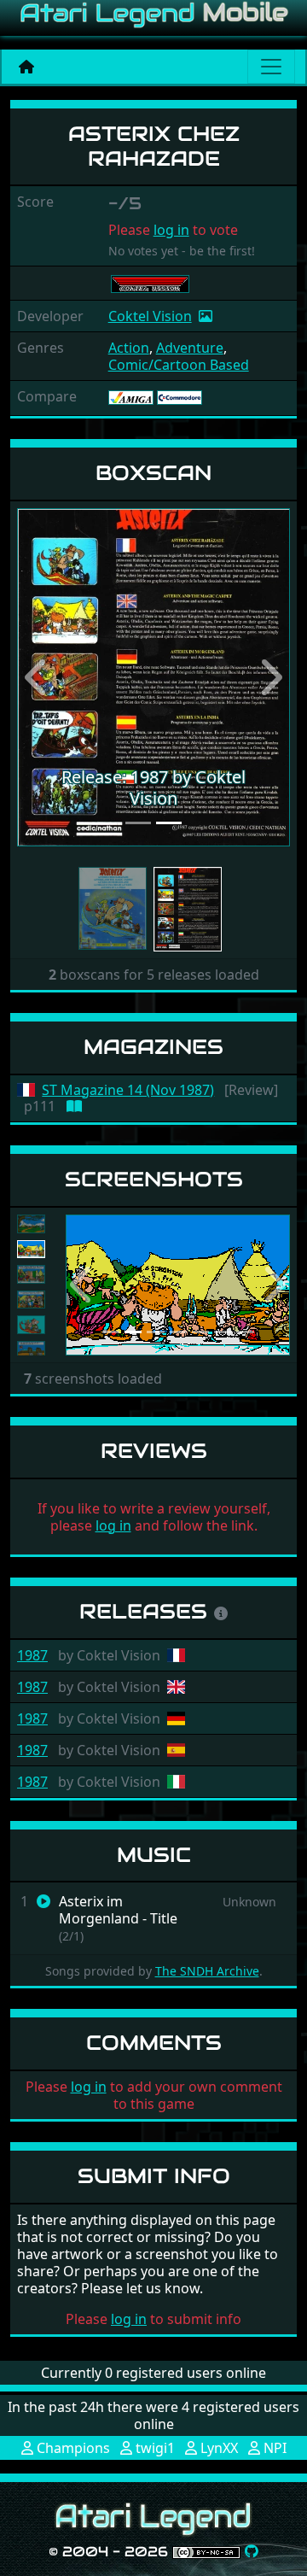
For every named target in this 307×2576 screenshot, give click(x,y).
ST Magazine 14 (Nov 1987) (128, 1090)
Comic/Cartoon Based (179, 365)
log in (171, 230)
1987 (32, 1655)
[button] (38, 678)
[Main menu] (271, 67)
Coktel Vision (150, 316)
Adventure (190, 348)
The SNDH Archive (207, 1971)
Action (129, 348)
